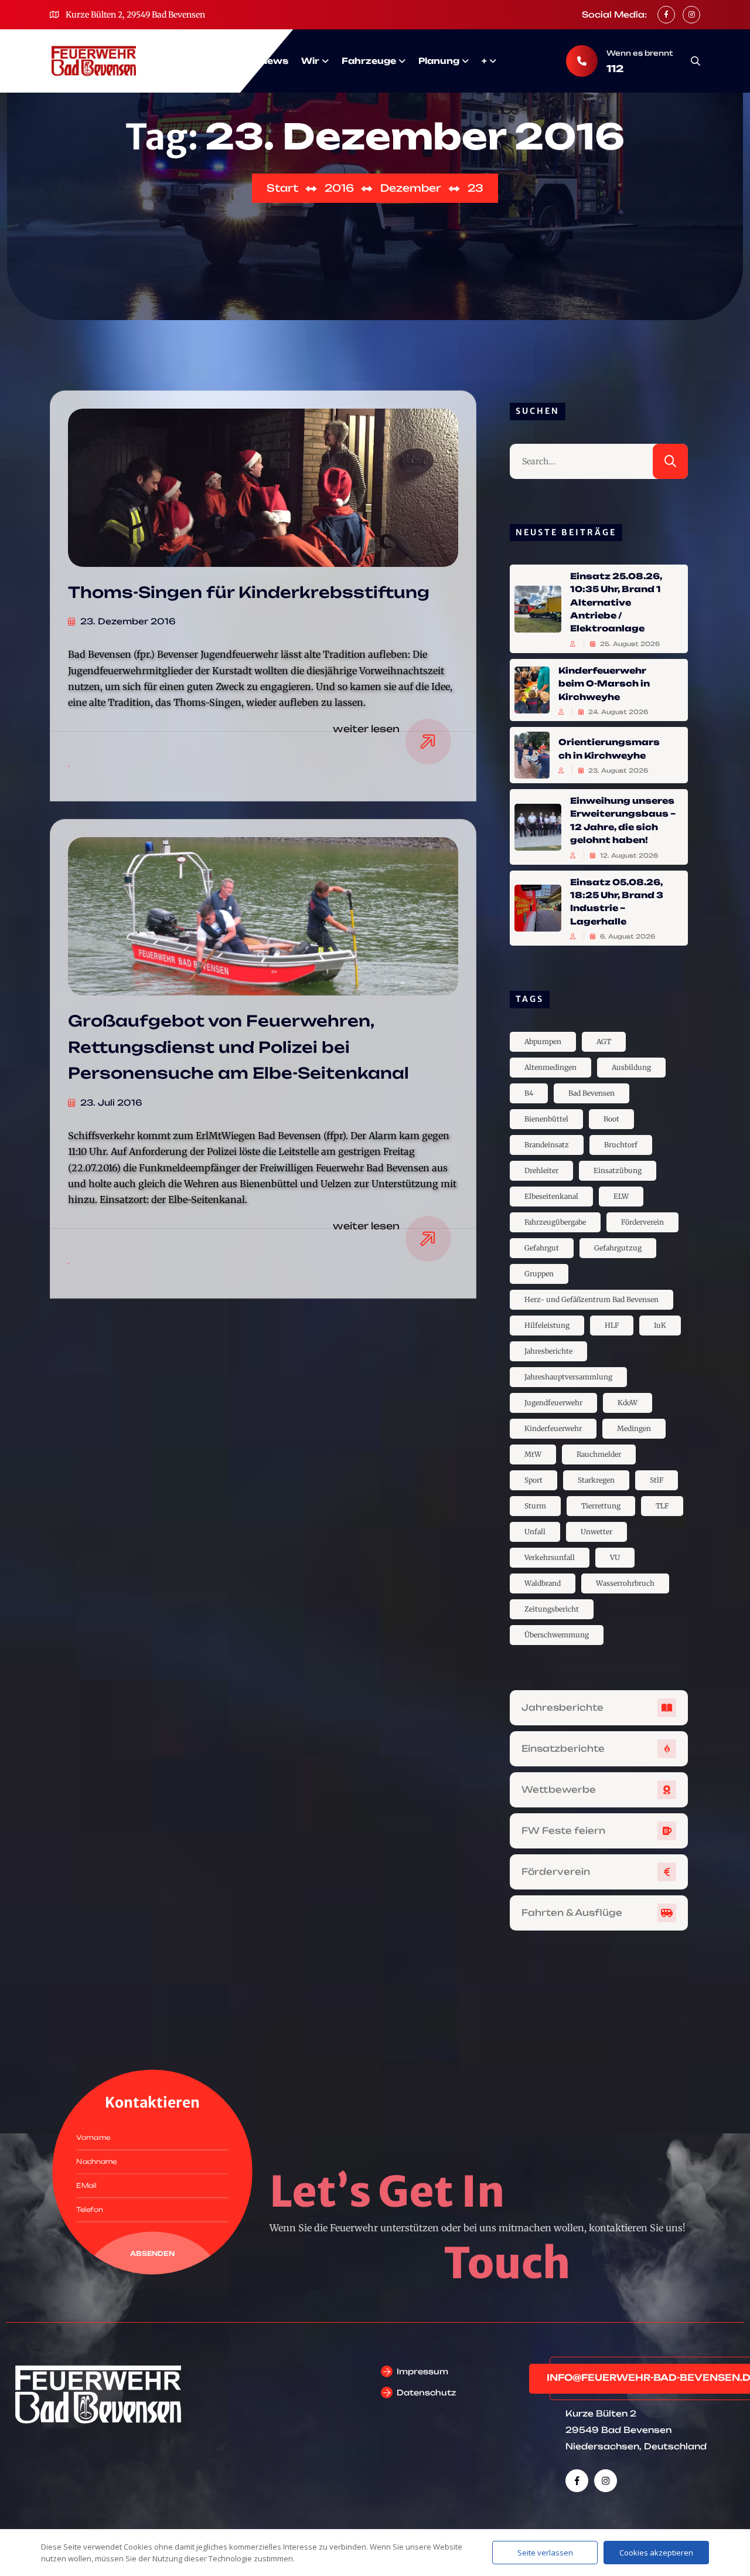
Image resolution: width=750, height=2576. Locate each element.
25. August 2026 (629, 644)
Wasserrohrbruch (625, 1583)
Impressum (422, 2371)
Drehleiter (541, 1170)
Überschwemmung (557, 1635)
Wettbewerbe (559, 1790)
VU (615, 1557)
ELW (621, 1196)
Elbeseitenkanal (551, 1196)
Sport (533, 1480)
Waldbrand (543, 1583)
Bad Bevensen (592, 1093)
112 (615, 69)
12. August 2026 (628, 855)
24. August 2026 (617, 712)
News (274, 61)
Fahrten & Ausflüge (572, 1913)
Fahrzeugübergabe (555, 1222)
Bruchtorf (621, 1145)
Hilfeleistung (547, 1325)
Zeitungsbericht (552, 1609)
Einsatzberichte (563, 1749)
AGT (604, 1041)
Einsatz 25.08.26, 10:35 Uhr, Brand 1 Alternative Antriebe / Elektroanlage (616, 602)
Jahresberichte (548, 1351)
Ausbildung (631, 1067)
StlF (657, 1480)
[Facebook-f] (577, 2481)
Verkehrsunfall (550, 1557)
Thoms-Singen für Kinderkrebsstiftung (249, 592)
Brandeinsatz (547, 1145)
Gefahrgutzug (618, 1248)
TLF (662, 1506)
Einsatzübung (618, 1170)
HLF (612, 1325)
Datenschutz (426, 2393)
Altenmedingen (550, 1067)
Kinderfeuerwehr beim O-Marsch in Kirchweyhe (604, 684)
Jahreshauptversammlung (568, 1377)
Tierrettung (601, 1506)
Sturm (535, 1506)
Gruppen (539, 1274)
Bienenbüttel (546, 1119)
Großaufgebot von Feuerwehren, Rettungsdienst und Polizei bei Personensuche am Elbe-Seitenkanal (238, 1047)
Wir (310, 61)
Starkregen (596, 1480)
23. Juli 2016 (110, 1102)
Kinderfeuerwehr (553, 1428)
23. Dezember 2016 (127, 621)
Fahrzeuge (369, 61)
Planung (439, 61)
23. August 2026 (617, 770)
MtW (533, 1454)
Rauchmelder (599, 1454)
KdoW (628, 1403)
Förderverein (642, 1222)
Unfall (535, 1532)
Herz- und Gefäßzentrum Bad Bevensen (592, 1299)
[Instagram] (606, 2481)
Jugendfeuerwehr (553, 1403)
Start (233, 61)
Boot (611, 1119)
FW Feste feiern (563, 1831)
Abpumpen (543, 1041)
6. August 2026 (627, 936)
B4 (529, 1093)
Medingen (634, 1428)
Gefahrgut (542, 1248)
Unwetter (596, 1532)
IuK (660, 1325)
